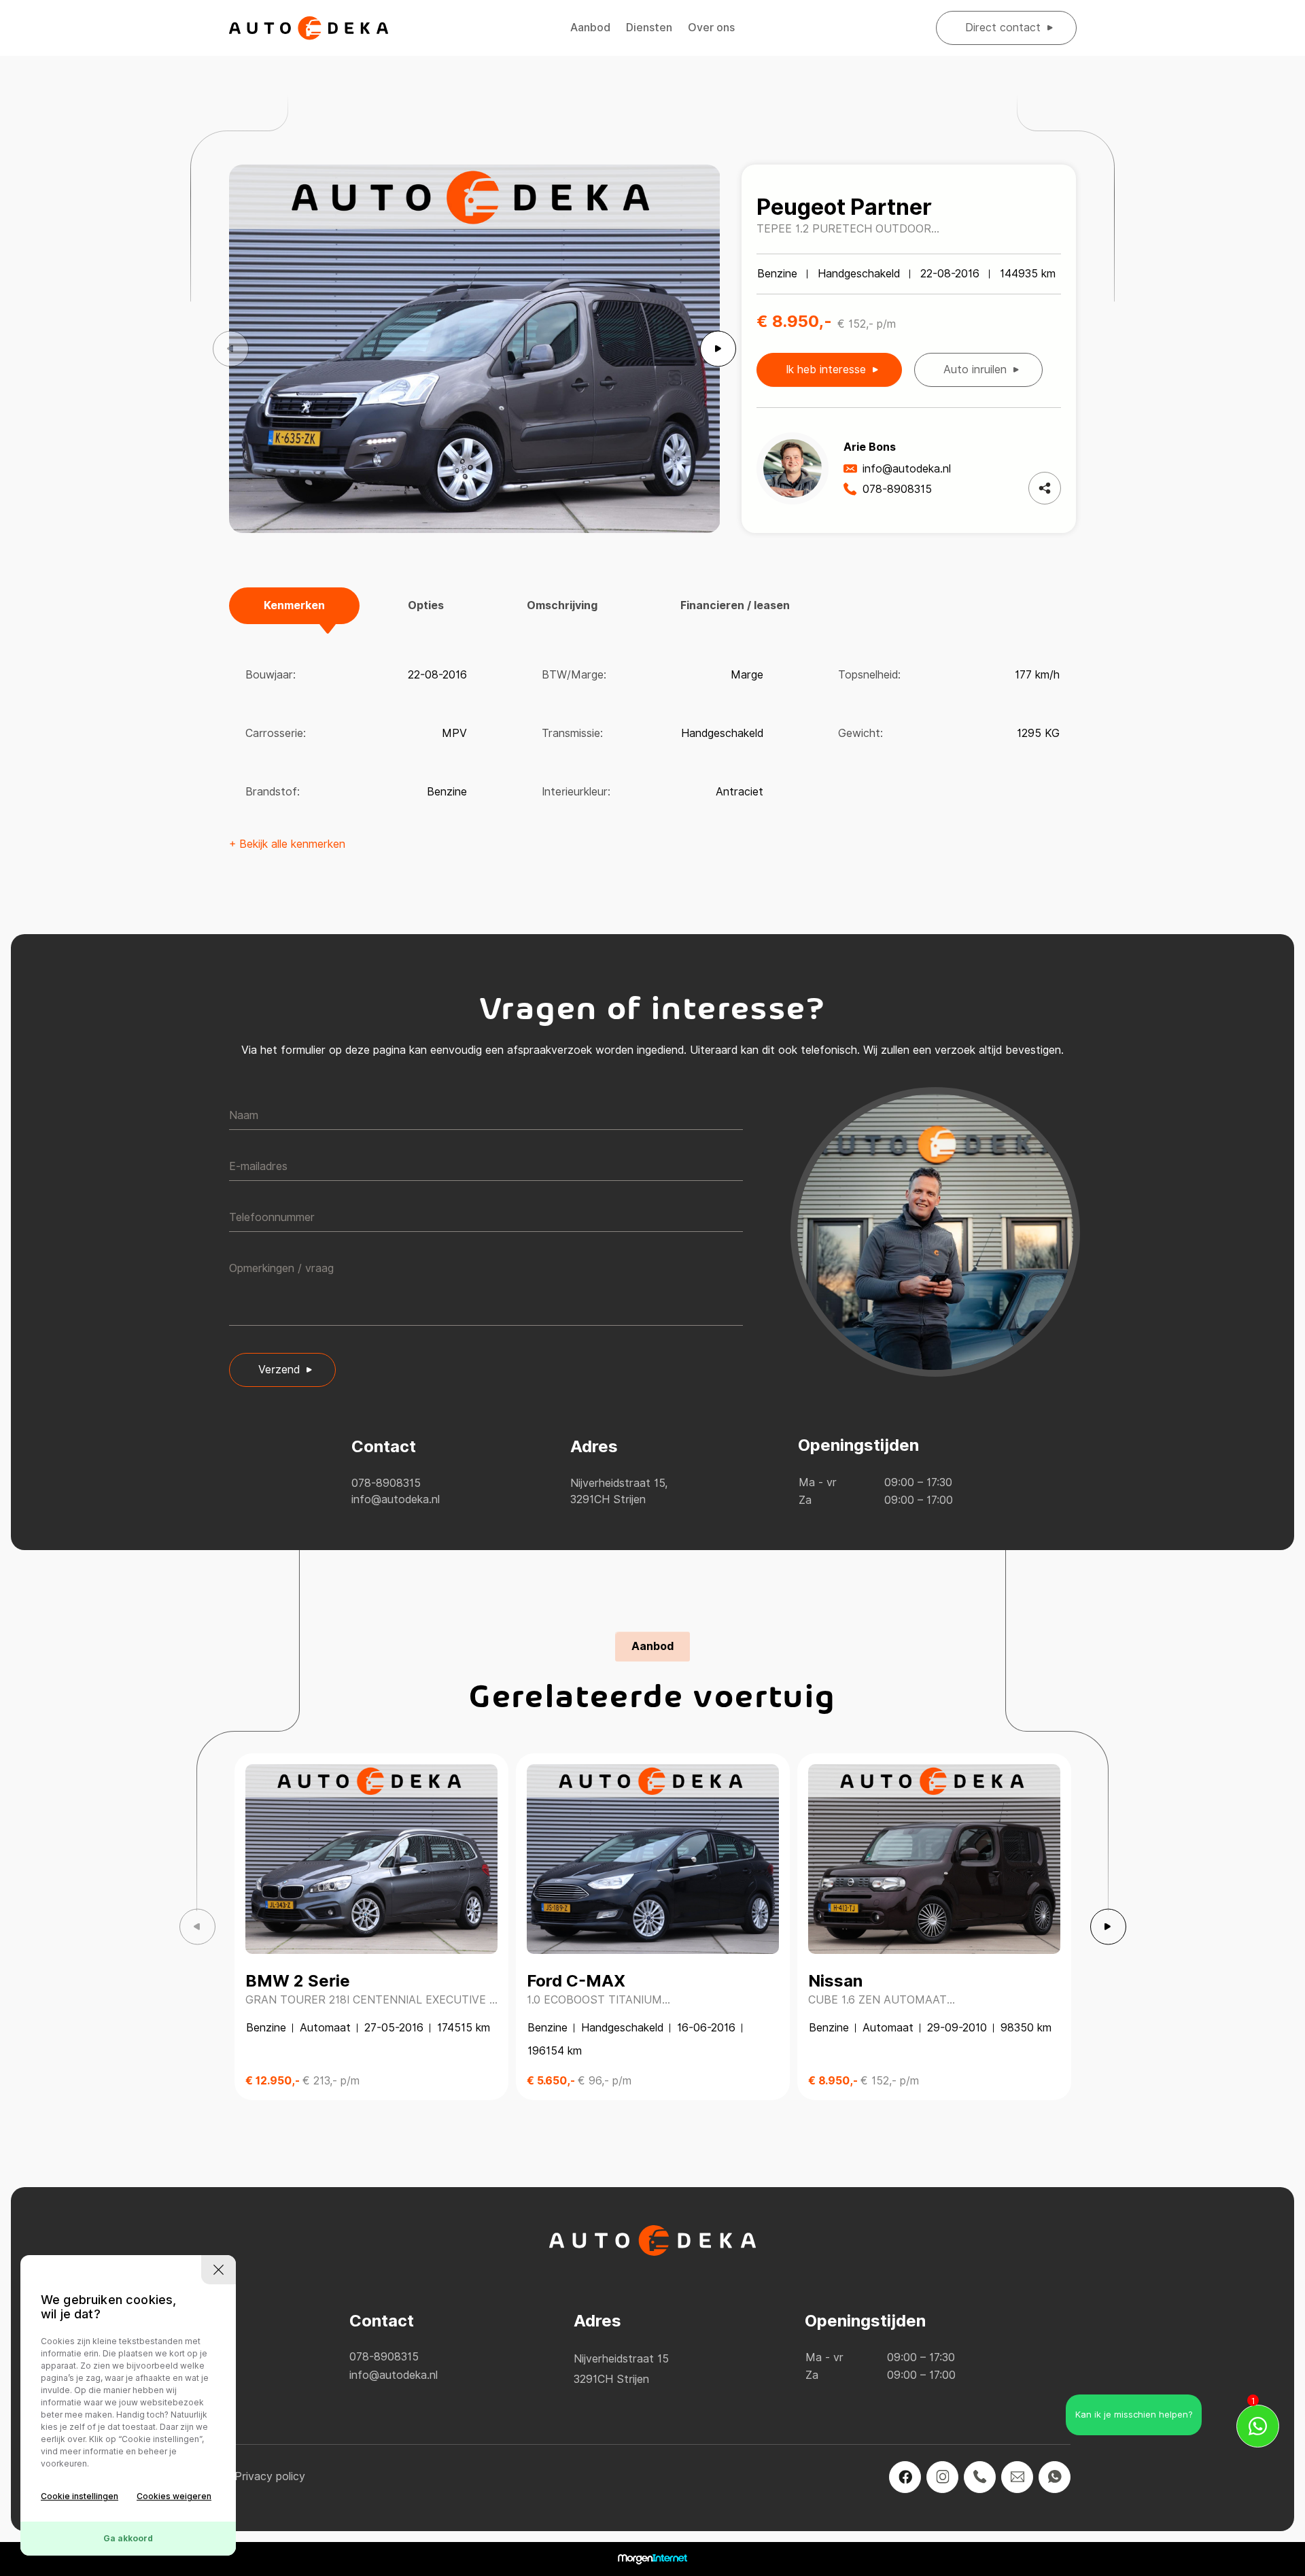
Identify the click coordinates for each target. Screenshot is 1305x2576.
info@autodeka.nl (907, 469)
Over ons (711, 28)
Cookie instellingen (80, 2496)
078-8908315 (897, 489)
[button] (718, 349)
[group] (475, 349)
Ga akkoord (128, 2538)
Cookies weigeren (174, 2496)
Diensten (649, 28)
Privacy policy (270, 2476)
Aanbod (590, 28)
